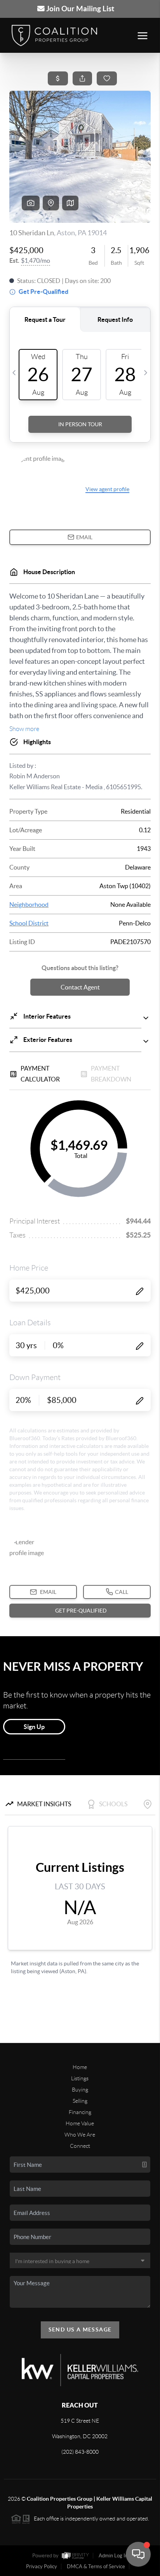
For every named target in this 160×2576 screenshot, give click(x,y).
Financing (80, 2112)
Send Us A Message (80, 2330)
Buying (80, 2090)
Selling (80, 2101)
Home (80, 2067)
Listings (80, 2078)
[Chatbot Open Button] (138, 2554)
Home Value (80, 2123)
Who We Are (80, 2135)
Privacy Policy (42, 2566)
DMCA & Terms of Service (96, 2566)
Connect (80, 2146)
